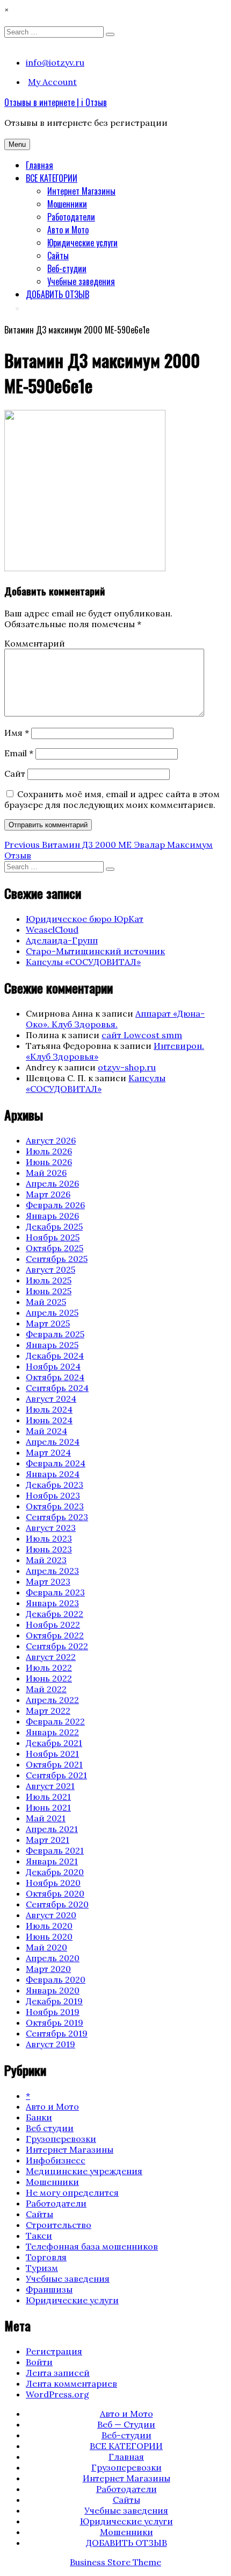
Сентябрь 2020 (57, 1904)
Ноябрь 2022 (53, 1624)
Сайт (15, 773)
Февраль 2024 (56, 1463)
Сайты (58, 256)
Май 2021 (46, 1818)
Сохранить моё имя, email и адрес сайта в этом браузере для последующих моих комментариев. (112, 799)
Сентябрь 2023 (57, 1517)
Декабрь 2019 (54, 2001)
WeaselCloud (52, 929)
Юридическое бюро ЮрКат (85, 919)
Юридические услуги (82, 243)
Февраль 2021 (55, 1850)
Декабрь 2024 (55, 1356)
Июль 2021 (48, 1797)
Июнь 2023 (49, 1549)
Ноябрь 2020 (53, 1883)
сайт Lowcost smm (142, 1035)
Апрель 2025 (52, 1312)
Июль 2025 (49, 1280)
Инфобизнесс (56, 2160)
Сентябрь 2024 (57, 1388)
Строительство (59, 2225)
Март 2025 (48, 1323)
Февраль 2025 (55, 1334)
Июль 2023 (49, 1538)
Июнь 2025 (49, 1291)
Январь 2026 (52, 1216)
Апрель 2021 (52, 1829)
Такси (39, 2236)
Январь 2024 (53, 1474)
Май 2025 (46, 1302)
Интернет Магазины (81, 191)
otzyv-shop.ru (127, 1067)
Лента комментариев (71, 2383)
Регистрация (54, 2351)
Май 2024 (46, 1431)
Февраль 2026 (55, 1205)
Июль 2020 (49, 1926)
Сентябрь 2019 (57, 2033)
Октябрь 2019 (55, 2023)
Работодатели (71, 217)
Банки (39, 2117)
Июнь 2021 (48, 1807)
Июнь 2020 (49, 1936)
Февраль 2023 (55, 1592)
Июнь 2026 (49, 1162)
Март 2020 (48, 1969)
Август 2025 (50, 1269)
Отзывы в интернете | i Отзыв (56, 102)
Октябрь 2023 (55, 1506)
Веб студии (50, 2128)
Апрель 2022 (52, 1700)
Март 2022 (48, 1711)
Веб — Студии (126, 2424)
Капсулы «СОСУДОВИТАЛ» (83, 962)
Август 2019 (50, 2044)
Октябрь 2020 (55, 1893)
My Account (52, 82)
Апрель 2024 (53, 1442)
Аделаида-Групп (62, 940)
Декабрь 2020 (55, 1872)
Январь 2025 (52, 1345)
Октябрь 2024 (55, 1377)
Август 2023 (51, 1528)
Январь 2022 (52, 1732)
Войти (39, 2362)
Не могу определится (72, 2192)
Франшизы (49, 2289)
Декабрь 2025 (54, 1226)
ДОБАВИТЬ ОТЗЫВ (57, 294)
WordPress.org (57, 2394)
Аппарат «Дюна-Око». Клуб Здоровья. (115, 1019)
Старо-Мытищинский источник (95, 951)
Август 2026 (51, 1140)
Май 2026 (46, 1173)
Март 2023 (48, 1581)
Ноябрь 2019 (53, 2012)
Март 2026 (48, 1194)
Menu (17, 144)
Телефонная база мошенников (92, 2246)
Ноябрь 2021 (52, 1754)
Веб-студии (67, 268)
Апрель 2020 (53, 1958)
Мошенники (67, 204)
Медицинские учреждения (84, 2171)
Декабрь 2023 (55, 1485)
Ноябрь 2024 (53, 1366)
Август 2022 (51, 1657)
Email (19, 753)
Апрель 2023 (52, 1571)
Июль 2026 (49, 1151)
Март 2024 (48, 1452)
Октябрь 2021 (54, 1764)
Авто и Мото (68, 230)
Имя (17, 733)
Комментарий (35, 643)
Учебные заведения (81, 281)
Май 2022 (46, 1689)
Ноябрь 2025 (53, 1237)
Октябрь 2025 (55, 1248)
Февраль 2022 (55, 1721)
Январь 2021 (52, 1861)
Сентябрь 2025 (57, 1259)
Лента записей (58, 2373)
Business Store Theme (115, 2562)
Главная (39, 165)
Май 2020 (46, 1947)
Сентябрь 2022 (57, 1646)
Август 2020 (51, 1915)
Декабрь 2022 (55, 1614)
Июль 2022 (49, 1667)
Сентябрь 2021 (56, 1775)
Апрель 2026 (52, 1183)
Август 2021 (50, 1786)
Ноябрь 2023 (53, 1495)
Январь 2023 (52, 1603)
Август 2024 (51, 1399)
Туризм (42, 2268)
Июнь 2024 (49, 1420)
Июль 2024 (49, 1409)
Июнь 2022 (49, 1678)
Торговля (46, 2257)
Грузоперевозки (61, 2139)
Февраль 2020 (56, 1979)
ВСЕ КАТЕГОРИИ (52, 178)
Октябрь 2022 (55, 1635)
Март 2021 (48, 1840)
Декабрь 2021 (54, 1743)
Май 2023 (46, 1560)
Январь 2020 (53, 1990)
